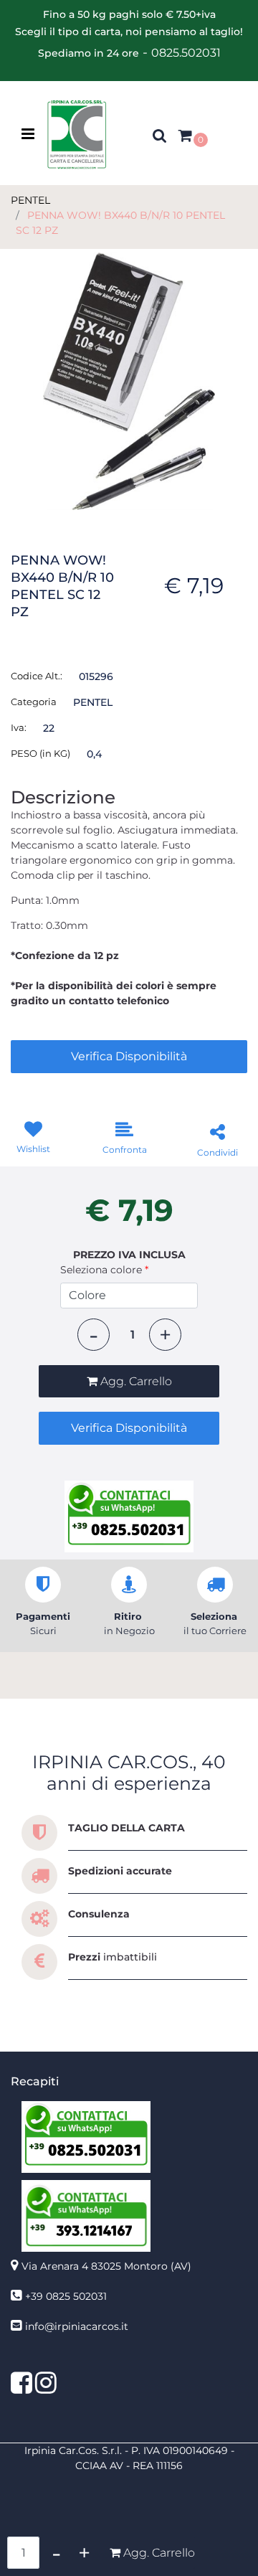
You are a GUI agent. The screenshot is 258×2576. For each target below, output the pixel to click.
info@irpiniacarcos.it (77, 2326)
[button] (129, 380)
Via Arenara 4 (106, 2266)
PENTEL (30, 200)
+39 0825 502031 (66, 2296)
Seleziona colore (104, 1270)
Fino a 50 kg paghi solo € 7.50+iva (129, 14)
